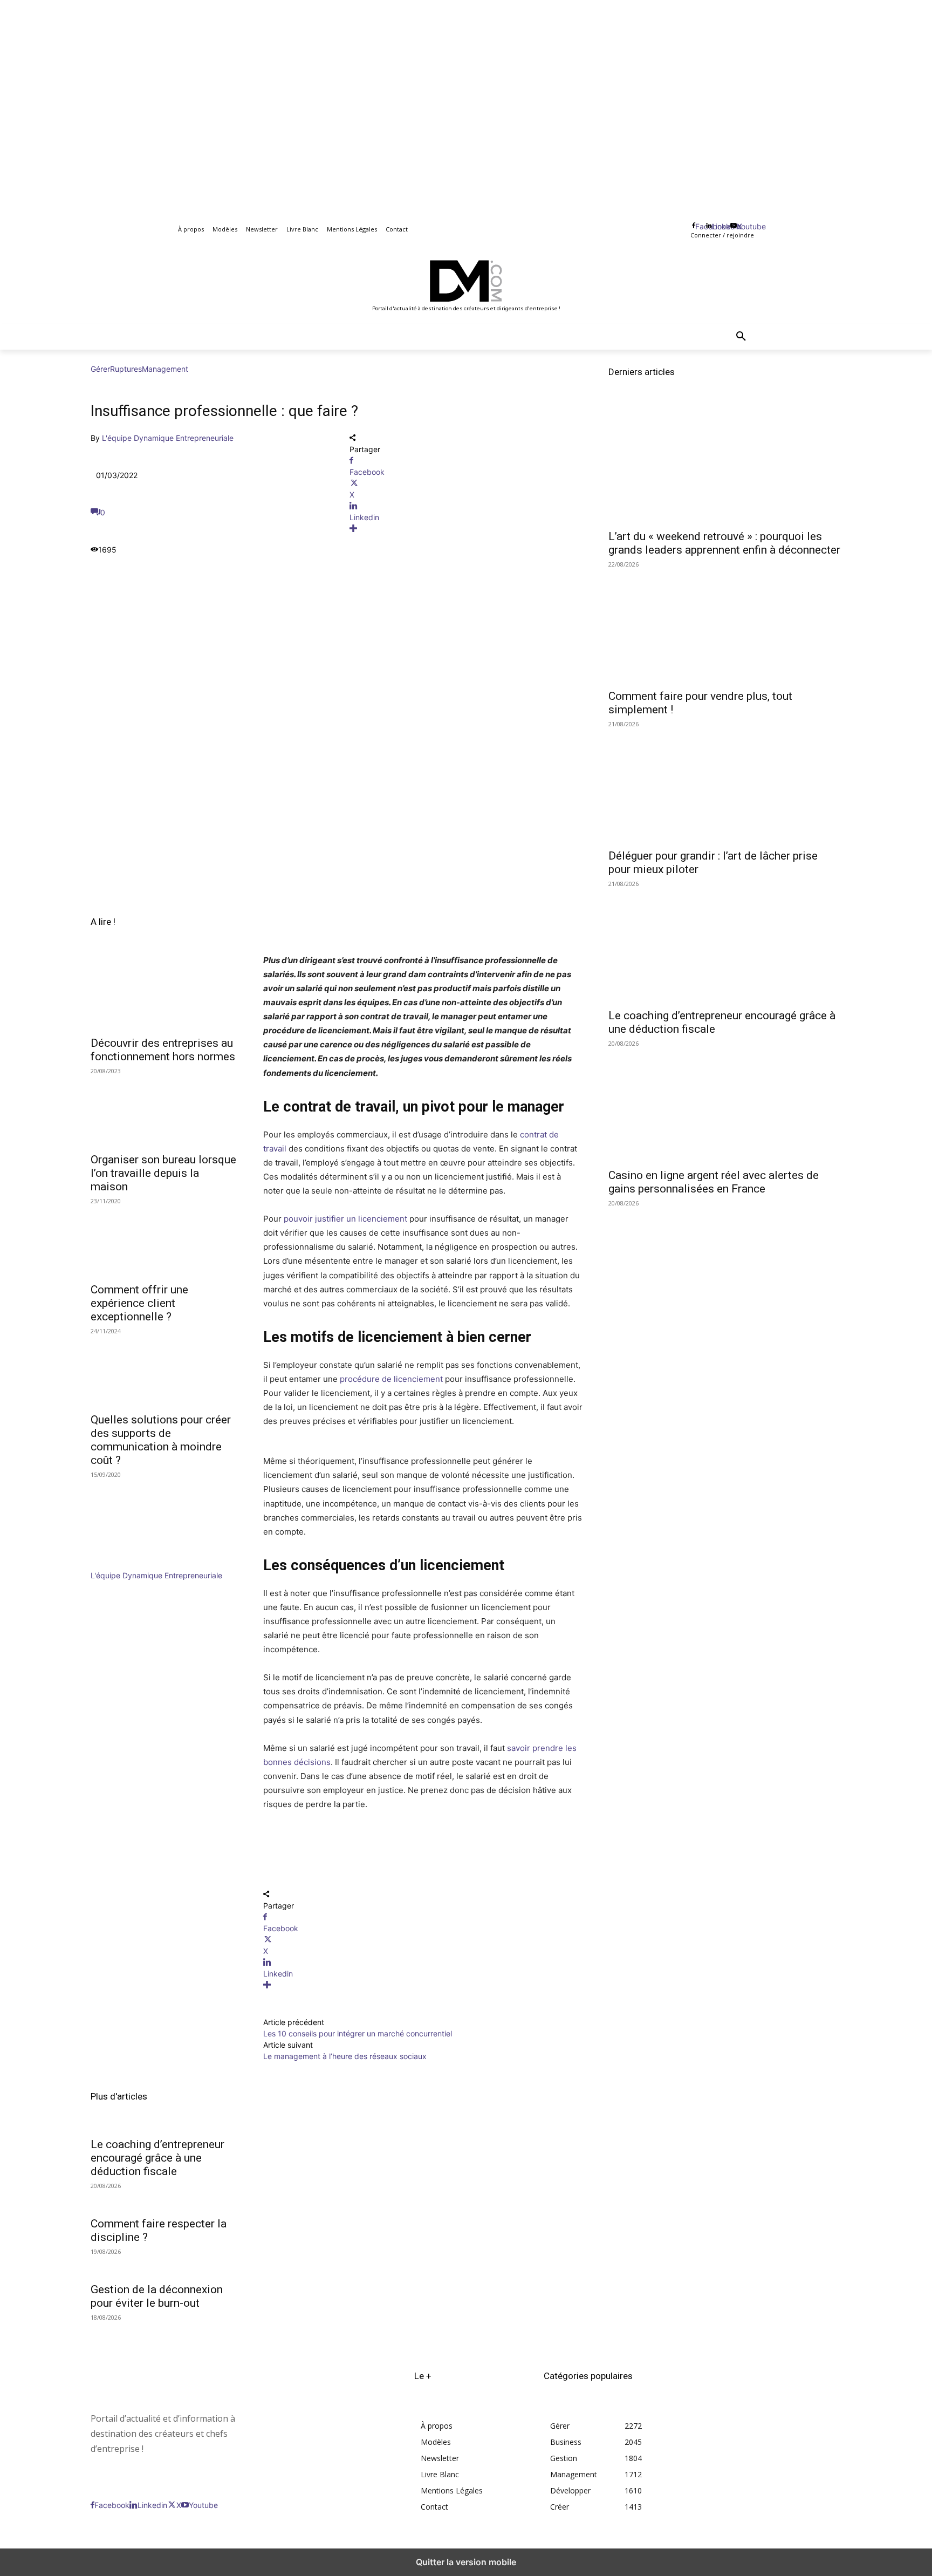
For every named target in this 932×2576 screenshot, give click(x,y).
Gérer (100, 369)
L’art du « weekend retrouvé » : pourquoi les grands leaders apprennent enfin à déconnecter (724, 543)
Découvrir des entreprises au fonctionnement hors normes (163, 1050)
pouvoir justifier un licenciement (345, 1219)
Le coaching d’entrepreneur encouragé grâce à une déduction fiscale (157, 2158)
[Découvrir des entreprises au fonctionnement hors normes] (164, 993)
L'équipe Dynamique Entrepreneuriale (168, 438)
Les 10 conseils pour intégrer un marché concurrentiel (358, 2033)
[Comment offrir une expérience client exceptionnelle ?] (164, 1239)
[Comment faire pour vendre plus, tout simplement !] (725, 624)
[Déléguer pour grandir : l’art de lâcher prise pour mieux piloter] (725, 784)
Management (165, 369)
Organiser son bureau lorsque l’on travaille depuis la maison (163, 1173)
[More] (466, 529)
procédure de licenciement (391, 1379)
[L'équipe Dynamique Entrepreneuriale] (123, 1564)
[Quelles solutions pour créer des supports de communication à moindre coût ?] (164, 1369)
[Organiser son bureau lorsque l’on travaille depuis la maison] (164, 1109)
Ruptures (126, 369)
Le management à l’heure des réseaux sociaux (345, 2056)
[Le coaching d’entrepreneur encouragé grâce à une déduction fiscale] (725, 944)
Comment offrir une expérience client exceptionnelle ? (139, 1303)
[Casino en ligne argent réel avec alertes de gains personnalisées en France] (725, 1103)
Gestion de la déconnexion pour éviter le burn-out (157, 2296)
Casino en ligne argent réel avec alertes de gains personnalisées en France (714, 1182)
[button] (741, 337)
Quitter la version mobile (466, 2562)
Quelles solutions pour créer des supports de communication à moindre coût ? (161, 1440)
